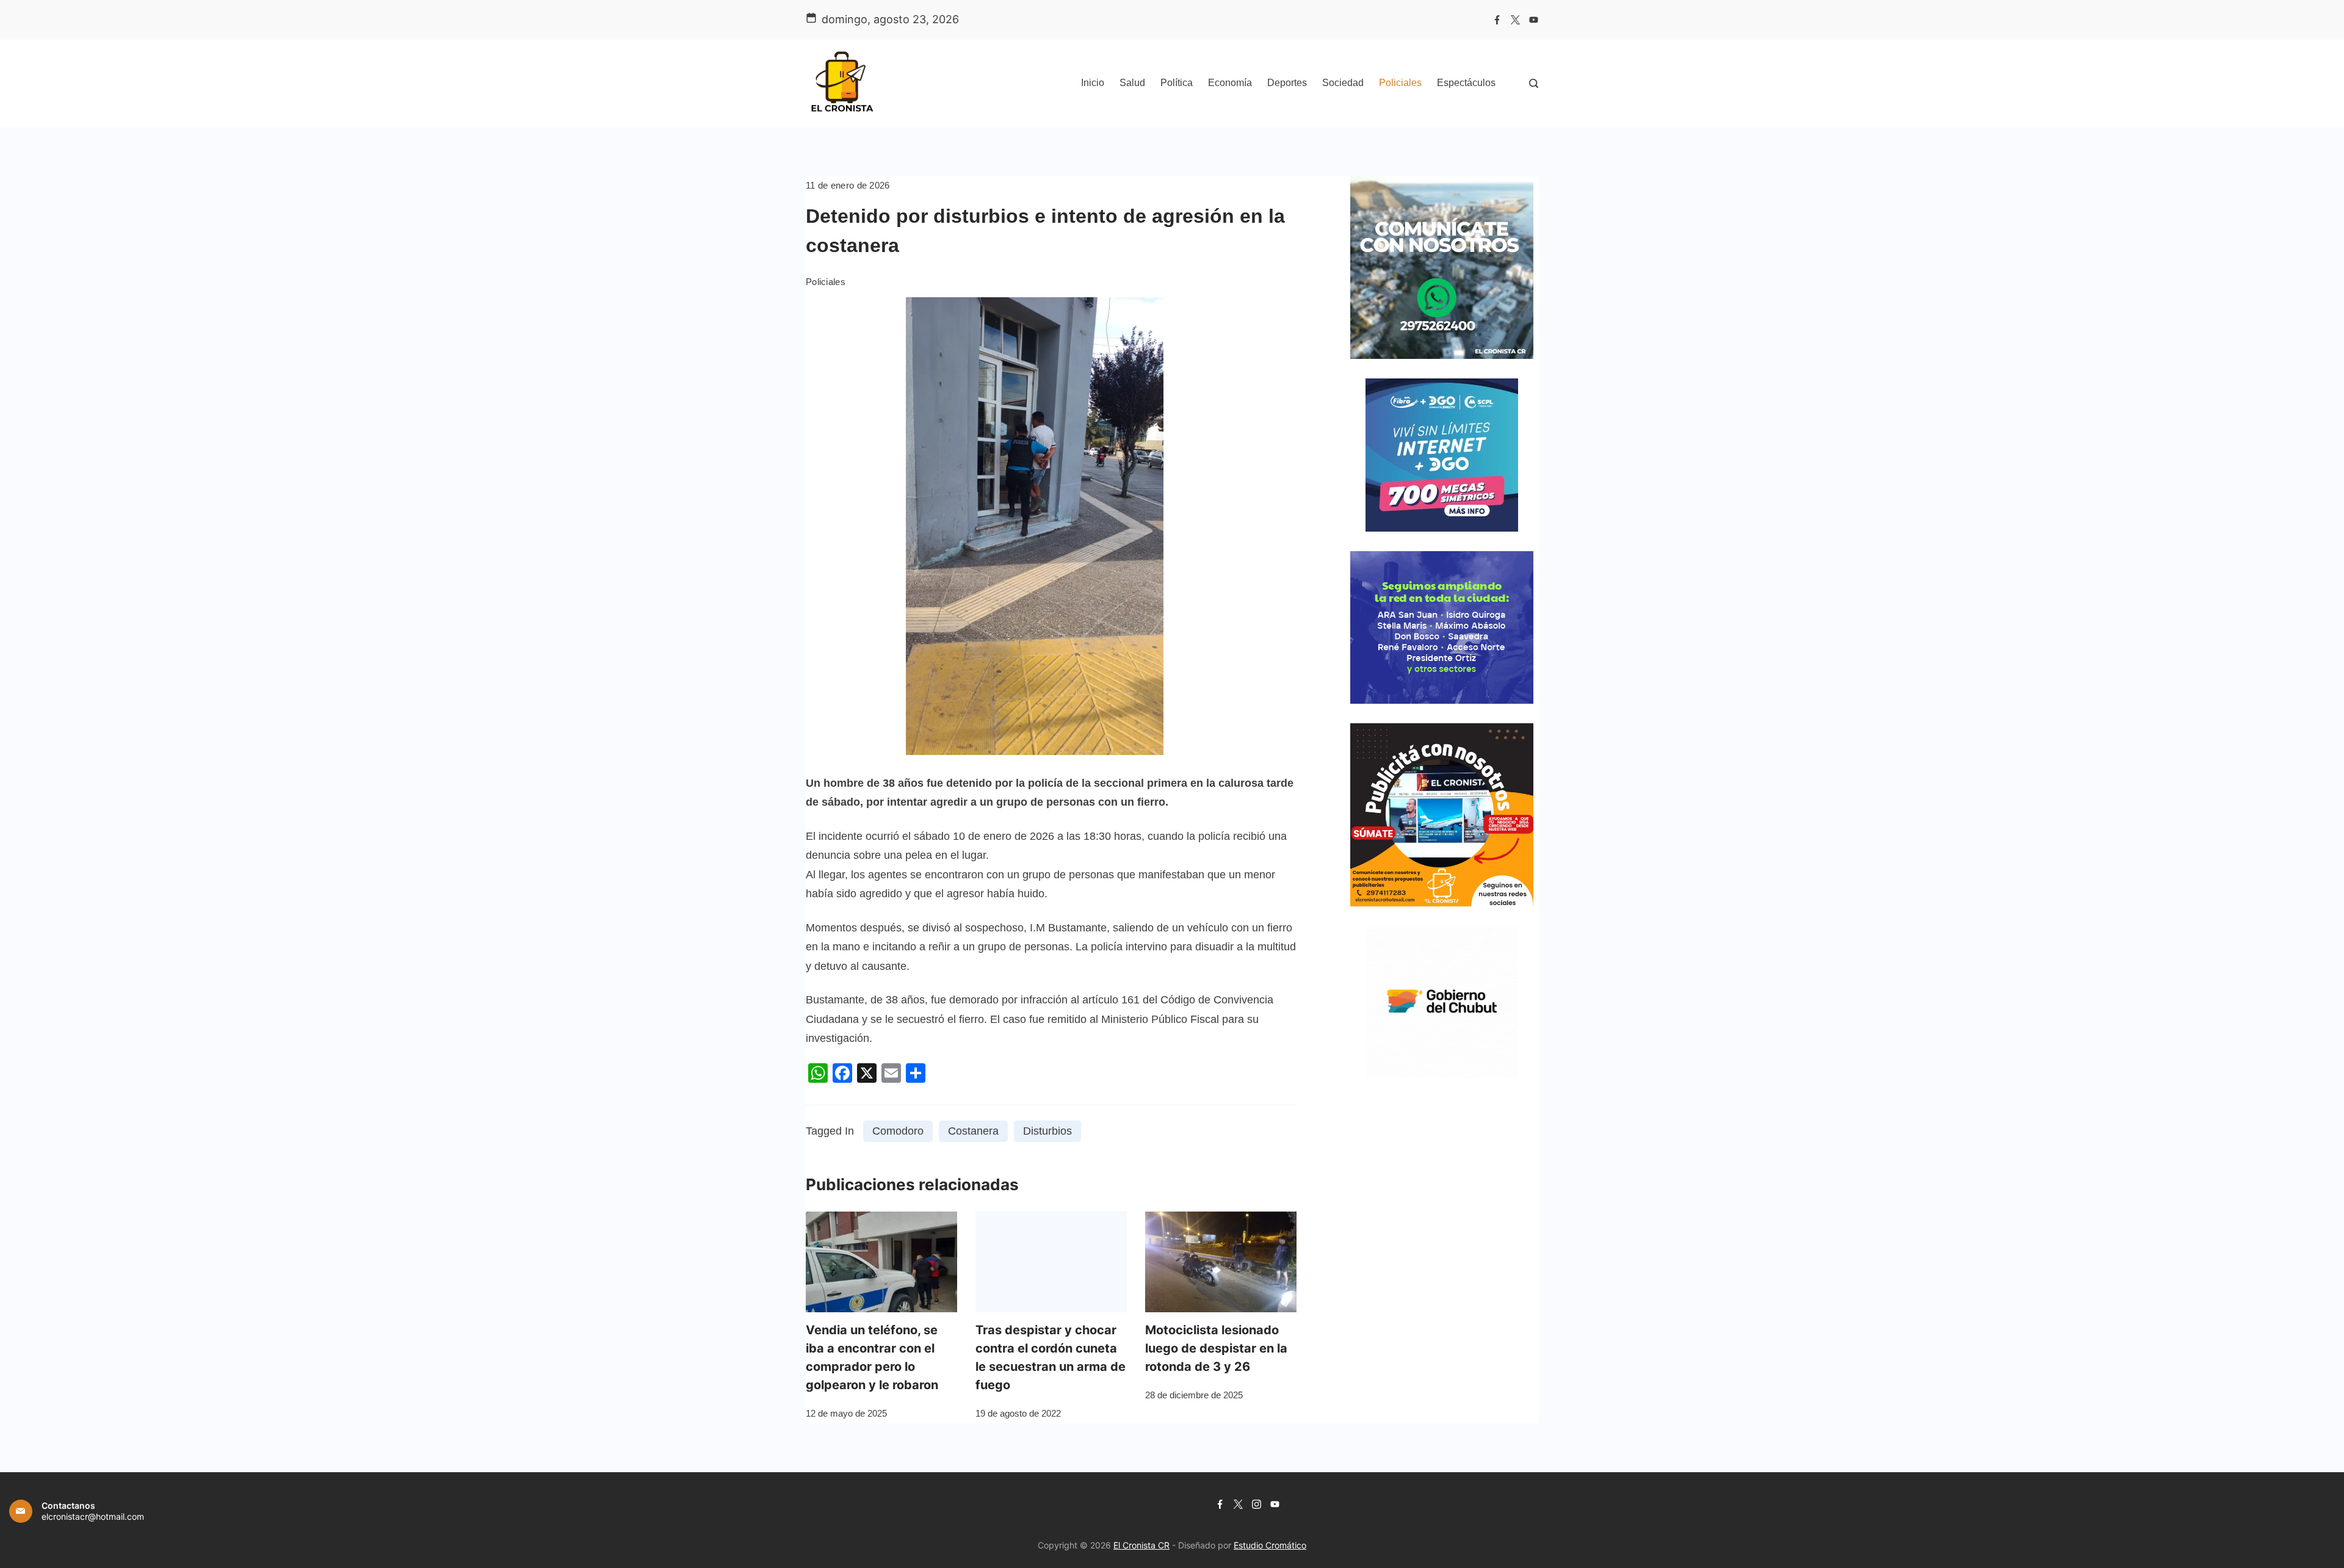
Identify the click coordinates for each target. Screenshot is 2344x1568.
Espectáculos (1466, 83)
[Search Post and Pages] (1534, 83)
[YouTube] (1534, 20)
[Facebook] (1497, 20)
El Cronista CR (1141, 1545)
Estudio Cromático (1270, 1545)
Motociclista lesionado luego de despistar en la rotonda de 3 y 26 (1216, 1348)
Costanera (973, 1131)
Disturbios (1047, 1131)
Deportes (1287, 83)
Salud (1132, 83)
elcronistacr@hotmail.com (93, 1516)
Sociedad (1343, 83)
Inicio (1093, 83)
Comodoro (898, 1131)
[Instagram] (1257, 1504)
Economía (1230, 83)
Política (1177, 83)
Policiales (1400, 83)
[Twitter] (1515, 20)
